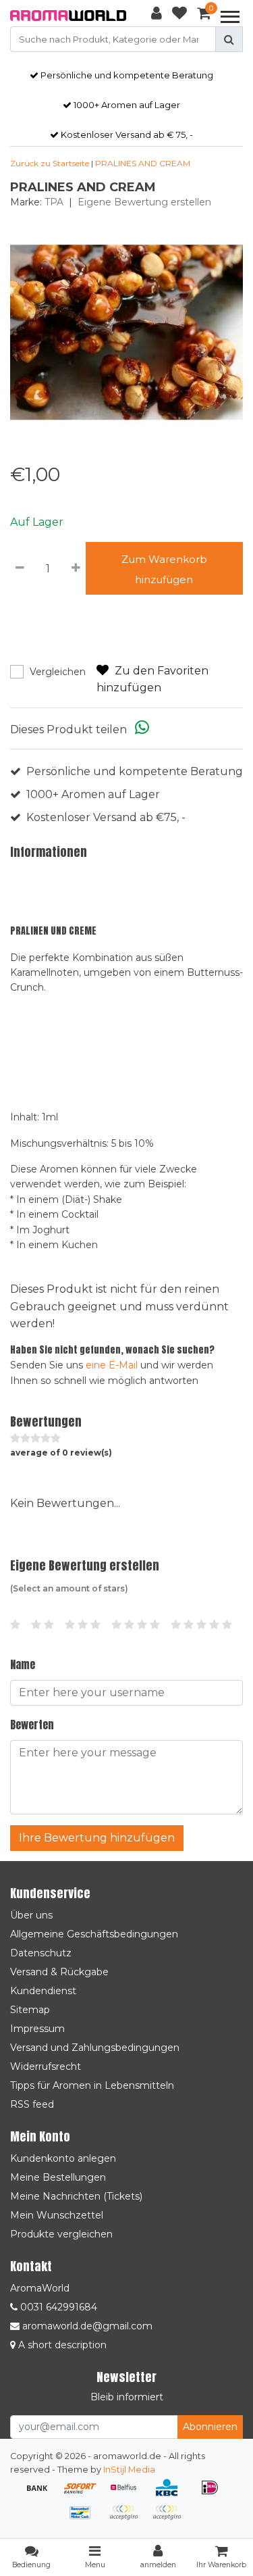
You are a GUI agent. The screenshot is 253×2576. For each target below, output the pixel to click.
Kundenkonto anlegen (63, 2158)
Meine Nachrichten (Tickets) (76, 2196)
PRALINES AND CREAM (143, 163)
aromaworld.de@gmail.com (87, 2326)
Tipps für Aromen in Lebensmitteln (92, 2085)
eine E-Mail (112, 1365)
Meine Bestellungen (58, 2177)
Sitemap (30, 2010)
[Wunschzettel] (179, 16)
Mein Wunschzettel (57, 2215)
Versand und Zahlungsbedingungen (95, 2048)
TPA (54, 202)
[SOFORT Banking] (85, 2494)
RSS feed (32, 2104)
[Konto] (157, 16)
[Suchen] (229, 39)
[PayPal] (170, 2519)
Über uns (31, 1915)
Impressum (37, 2029)
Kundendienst (43, 1991)
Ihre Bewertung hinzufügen (97, 1838)
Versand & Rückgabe (59, 1972)
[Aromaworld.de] (68, 16)
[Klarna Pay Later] (128, 2519)
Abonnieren (210, 2427)
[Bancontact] (85, 2519)
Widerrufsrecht (46, 2066)
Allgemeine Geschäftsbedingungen (94, 1934)
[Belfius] (128, 2494)
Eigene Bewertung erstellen (144, 202)
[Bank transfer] (42, 2494)
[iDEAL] (213, 2494)
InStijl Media (129, 2470)
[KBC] (171, 2494)
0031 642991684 (57, 2307)
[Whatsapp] (142, 729)
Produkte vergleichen (61, 2234)
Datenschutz (41, 1953)
